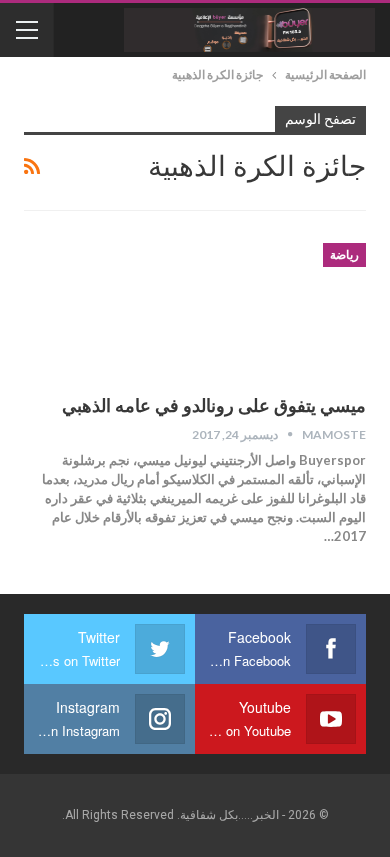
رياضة (344, 255)
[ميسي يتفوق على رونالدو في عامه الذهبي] (261, 310)
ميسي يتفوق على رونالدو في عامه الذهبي (214, 405)
